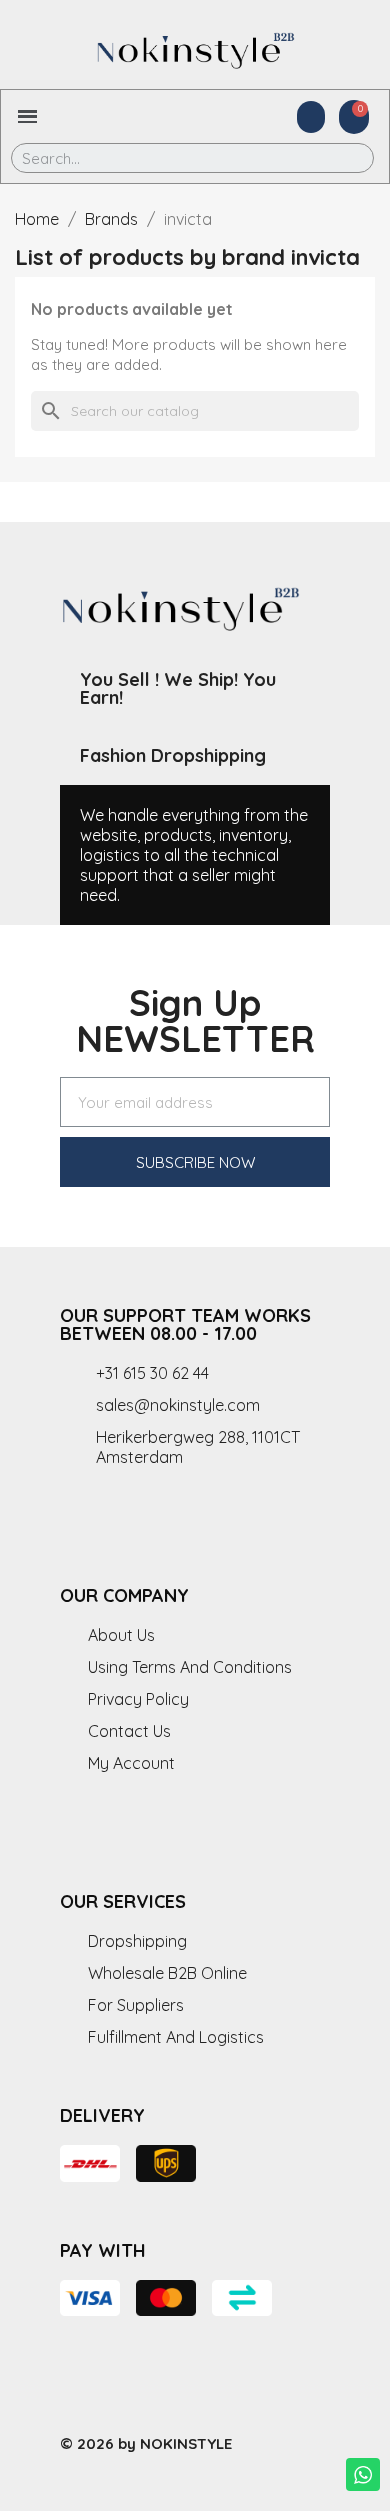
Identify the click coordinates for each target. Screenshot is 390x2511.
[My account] (311, 117)
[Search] (344, 158)
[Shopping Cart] (354, 117)
